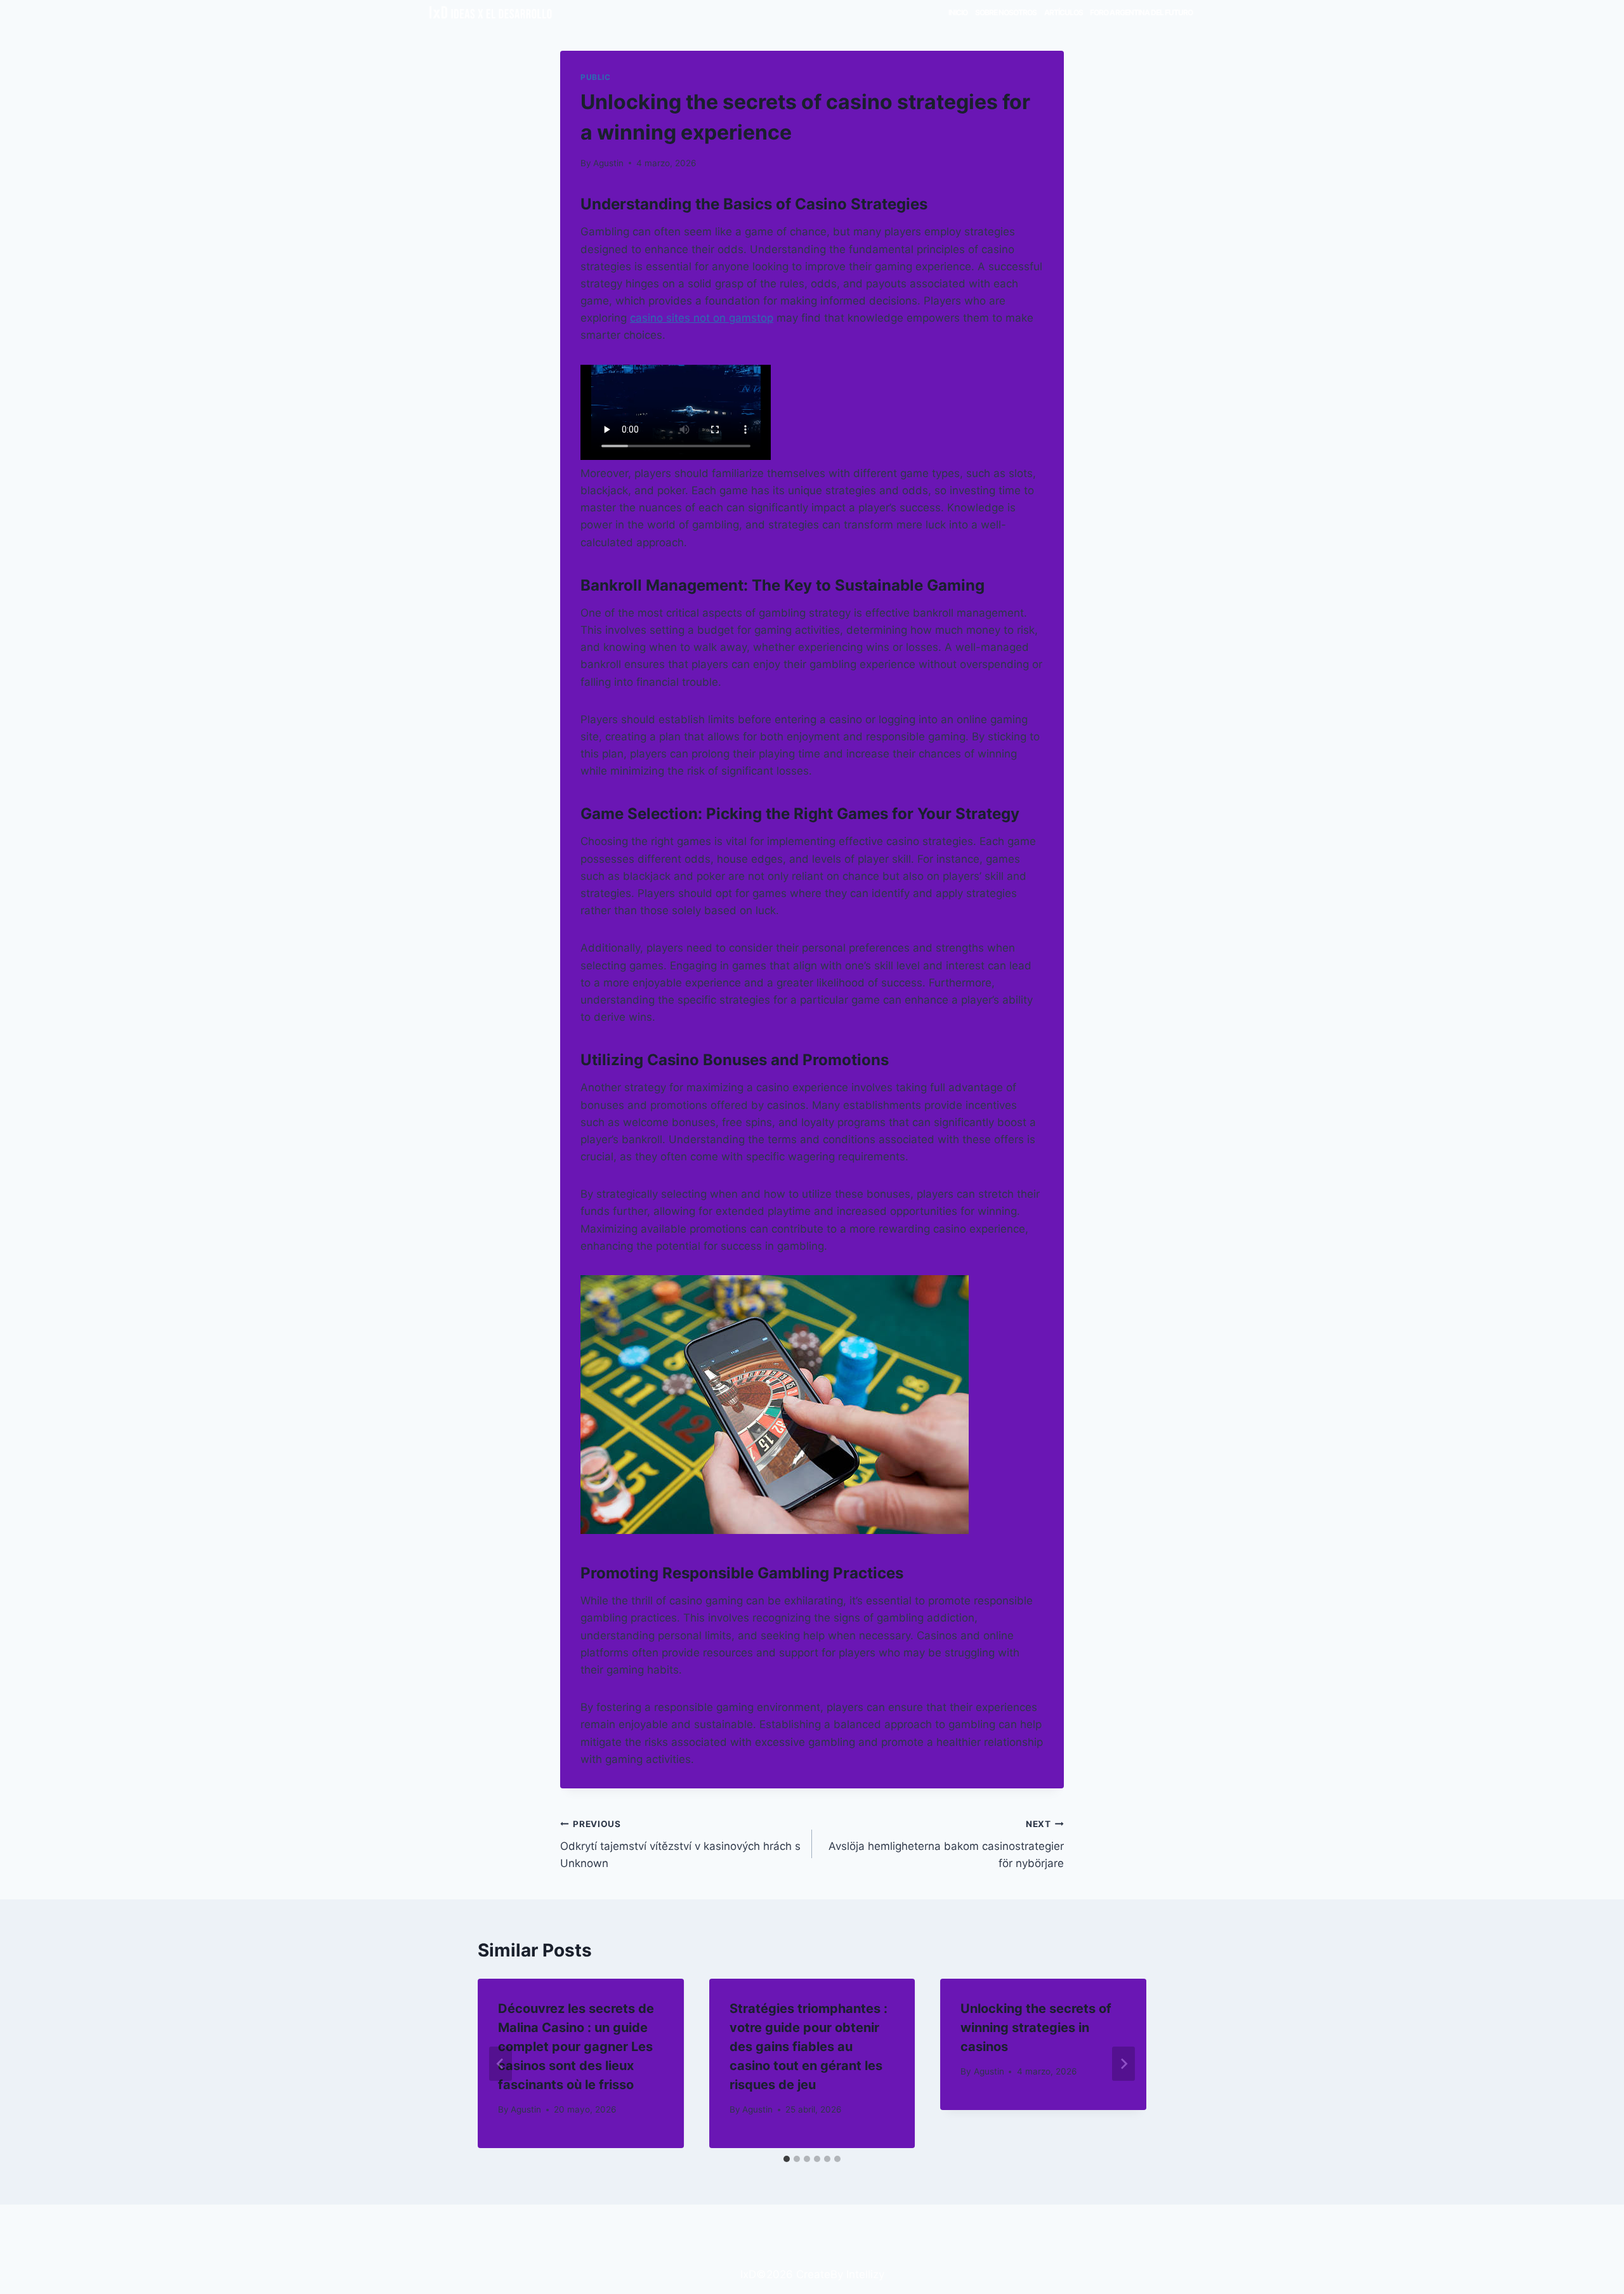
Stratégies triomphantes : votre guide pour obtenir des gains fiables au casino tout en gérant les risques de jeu (809, 2047)
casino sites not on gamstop (702, 318)
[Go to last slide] (501, 2064)
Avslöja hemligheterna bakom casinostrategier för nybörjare (946, 1844)
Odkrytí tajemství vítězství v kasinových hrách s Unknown (680, 1844)
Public (596, 77)
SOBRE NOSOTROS (1006, 12)
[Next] (1123, 2064)
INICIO (958, 12)
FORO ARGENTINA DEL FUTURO (1141, 12)
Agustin (608, 163)
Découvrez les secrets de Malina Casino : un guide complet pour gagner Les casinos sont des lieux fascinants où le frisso (576, 2047)
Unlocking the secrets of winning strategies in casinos (1036, 2028)
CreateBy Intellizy (840, 2274)
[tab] (787, 2159)
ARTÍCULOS (1064, 12)
